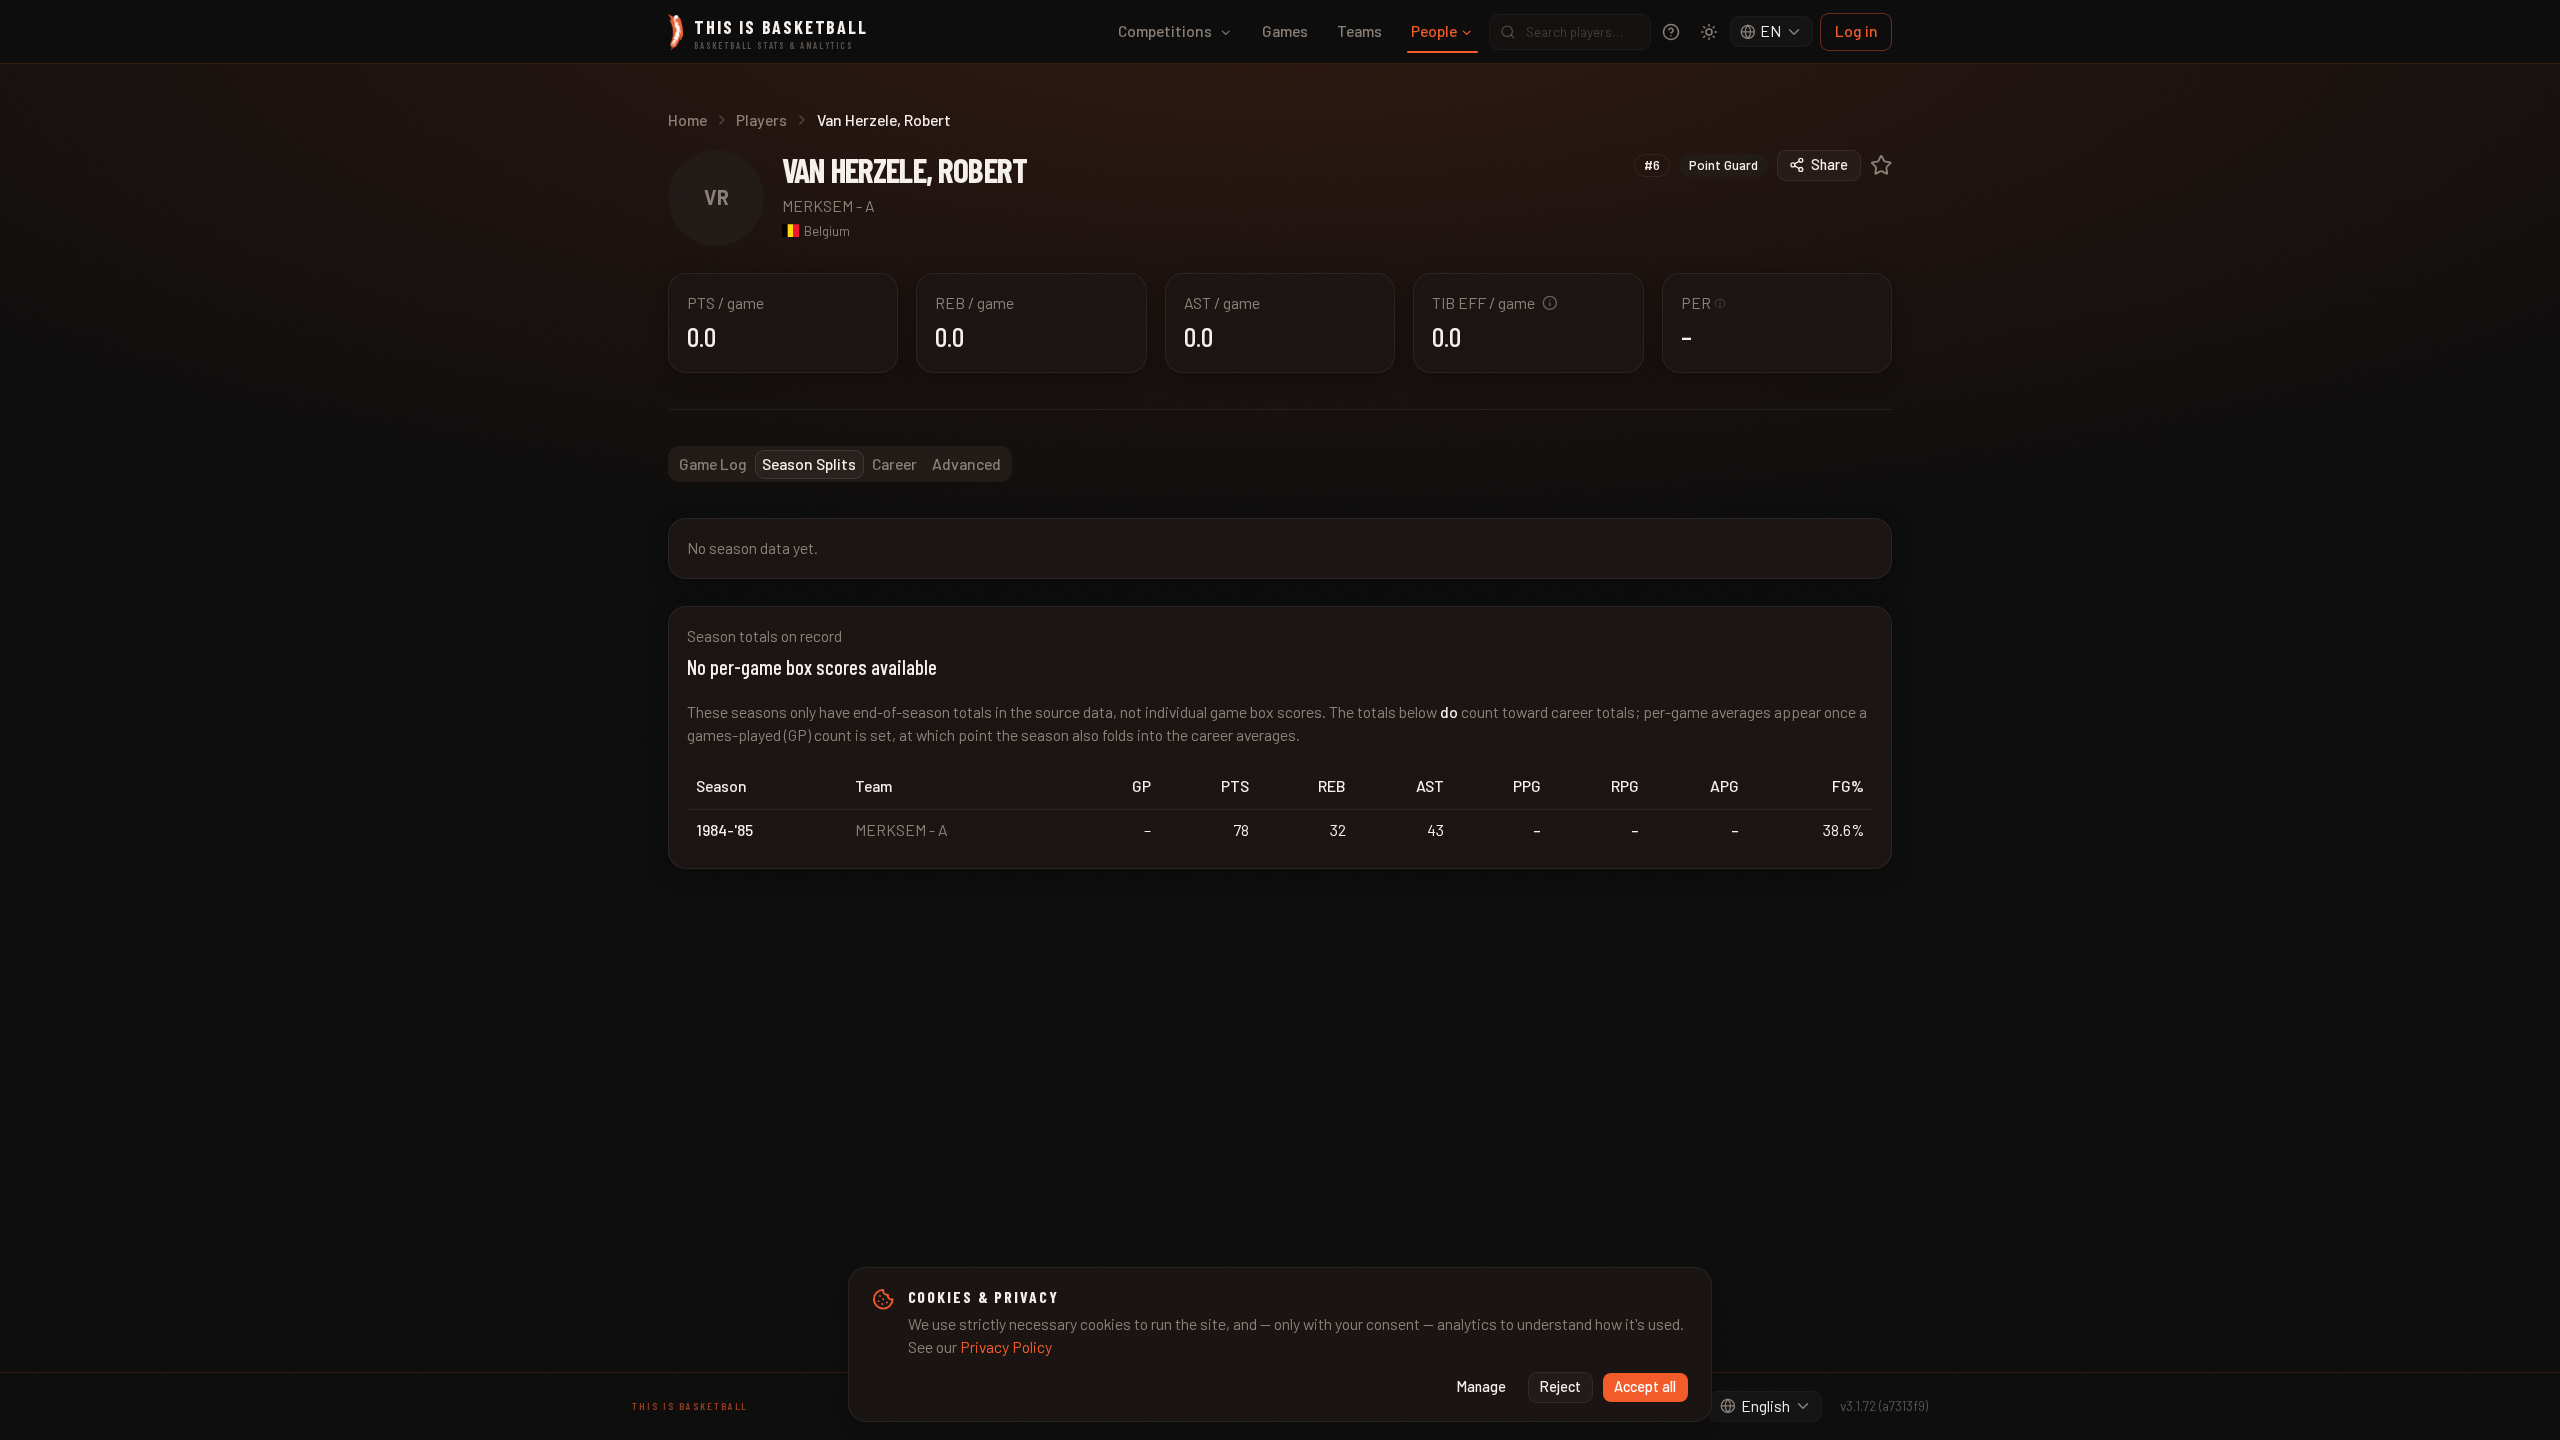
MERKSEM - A (828, 205)
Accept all (1645, 1386)
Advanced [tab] (966, 463)
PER (1703, 302)
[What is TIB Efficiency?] (1550, 303)
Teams (1359, 30)
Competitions (1165, 30)
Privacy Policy (1006, 1346)
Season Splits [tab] (809, 463)
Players (761, 119)
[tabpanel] (1280, 693)
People (1434, 30)
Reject (1560, 1386)
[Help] (1671, 32)
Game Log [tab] (713, 463)
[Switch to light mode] (1709, 32)
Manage (1481, 1386)
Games (1285, 30)
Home (687, 119)
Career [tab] (894, 463)
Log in (1856, 30)
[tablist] (840, 464)
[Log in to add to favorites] (1881, 165)
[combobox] (1772, 32)
